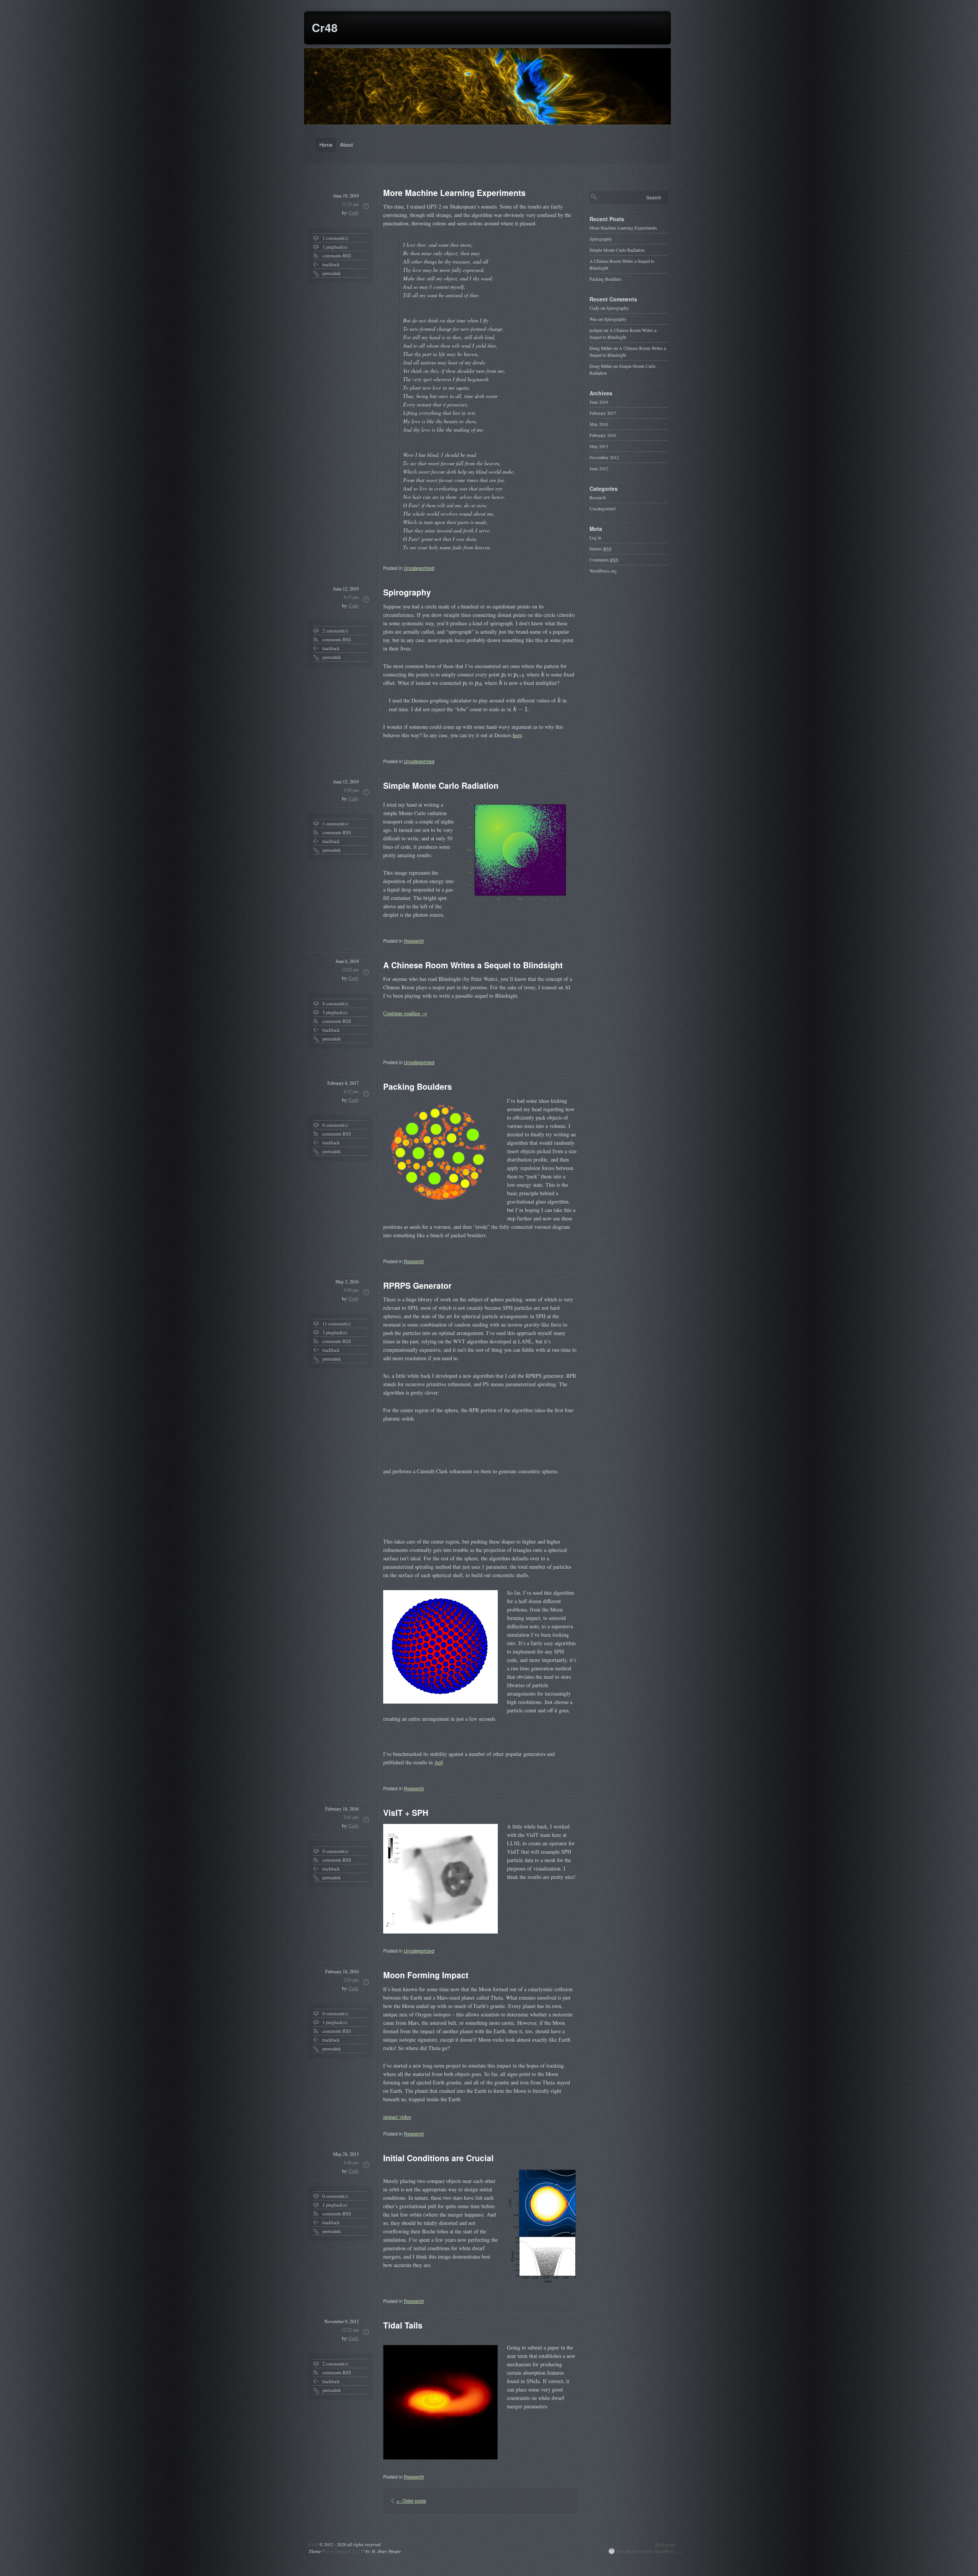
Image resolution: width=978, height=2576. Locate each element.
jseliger (596, 330)
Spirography (407, 592)
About (347, 145)
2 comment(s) (335, 631)
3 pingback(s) (335, 1012)
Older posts (411, 2501)
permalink (332, 273)
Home (326, 145)
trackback (331, 264)
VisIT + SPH (406, 1812)
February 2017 (603, 413)
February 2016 (603, 435)
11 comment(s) (336, 1324)
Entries (601, 549)
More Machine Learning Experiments (454, 193)
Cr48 (325, 27)
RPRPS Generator (417, 1285)
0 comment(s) (335, 1125)
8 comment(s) (335, 1003)
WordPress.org (603, 571)
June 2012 (599, 468)
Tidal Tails (403, 2325)
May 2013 (599, 446)
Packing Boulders (418, 1086)
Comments (604, 560)
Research (414, 941)
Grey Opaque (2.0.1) (343, 2551)
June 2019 (599, 402)
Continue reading (405, 1013)
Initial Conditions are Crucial (438, 2158)
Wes (593, 319)
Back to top (665, 2544)
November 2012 (604, 457)
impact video (397, 2117)
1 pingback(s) (335, 247)
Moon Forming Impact (426, 1975)
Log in (595, 537)
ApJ (439, 1762)
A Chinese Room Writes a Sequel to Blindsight (473, 965)
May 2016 (599, 424)
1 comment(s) (335, 238)
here (517, 735)
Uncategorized (419, 568)
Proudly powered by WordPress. (646, 2551)
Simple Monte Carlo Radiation (441, 785)
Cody (354, 212)
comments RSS (337, 256)
